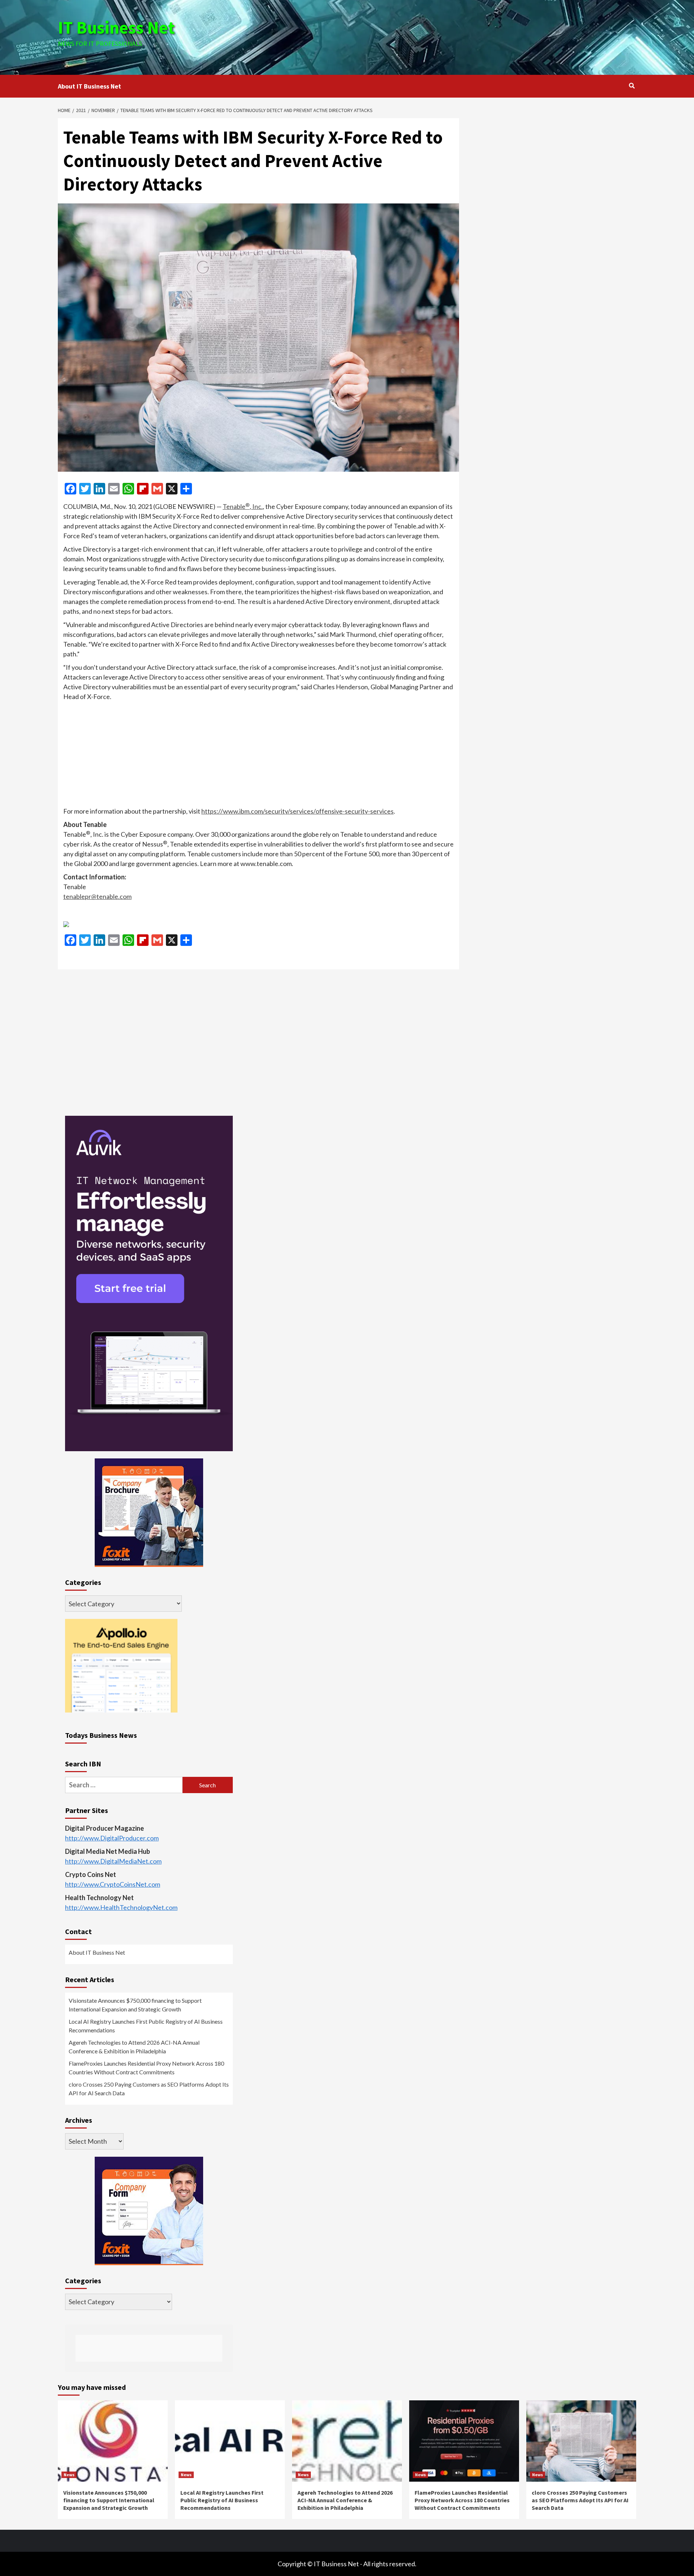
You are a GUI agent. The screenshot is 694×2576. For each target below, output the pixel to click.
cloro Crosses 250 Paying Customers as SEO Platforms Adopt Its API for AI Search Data (149, 2089)
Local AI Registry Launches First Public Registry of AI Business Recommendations (146, 2026)
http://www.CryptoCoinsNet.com (113, 1884)
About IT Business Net (89, 86)
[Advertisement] (444, 36)
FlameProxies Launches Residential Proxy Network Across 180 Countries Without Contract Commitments (146, 2068)
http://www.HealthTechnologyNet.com (121, 1907)
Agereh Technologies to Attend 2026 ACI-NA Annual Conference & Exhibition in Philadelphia (134, 2047)
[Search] (632, 86)
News (69, 2475)
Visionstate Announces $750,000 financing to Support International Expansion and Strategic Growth (135, 2005)
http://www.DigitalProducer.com (112, 1838)
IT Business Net (116, 27)
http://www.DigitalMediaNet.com (113, 1861)
